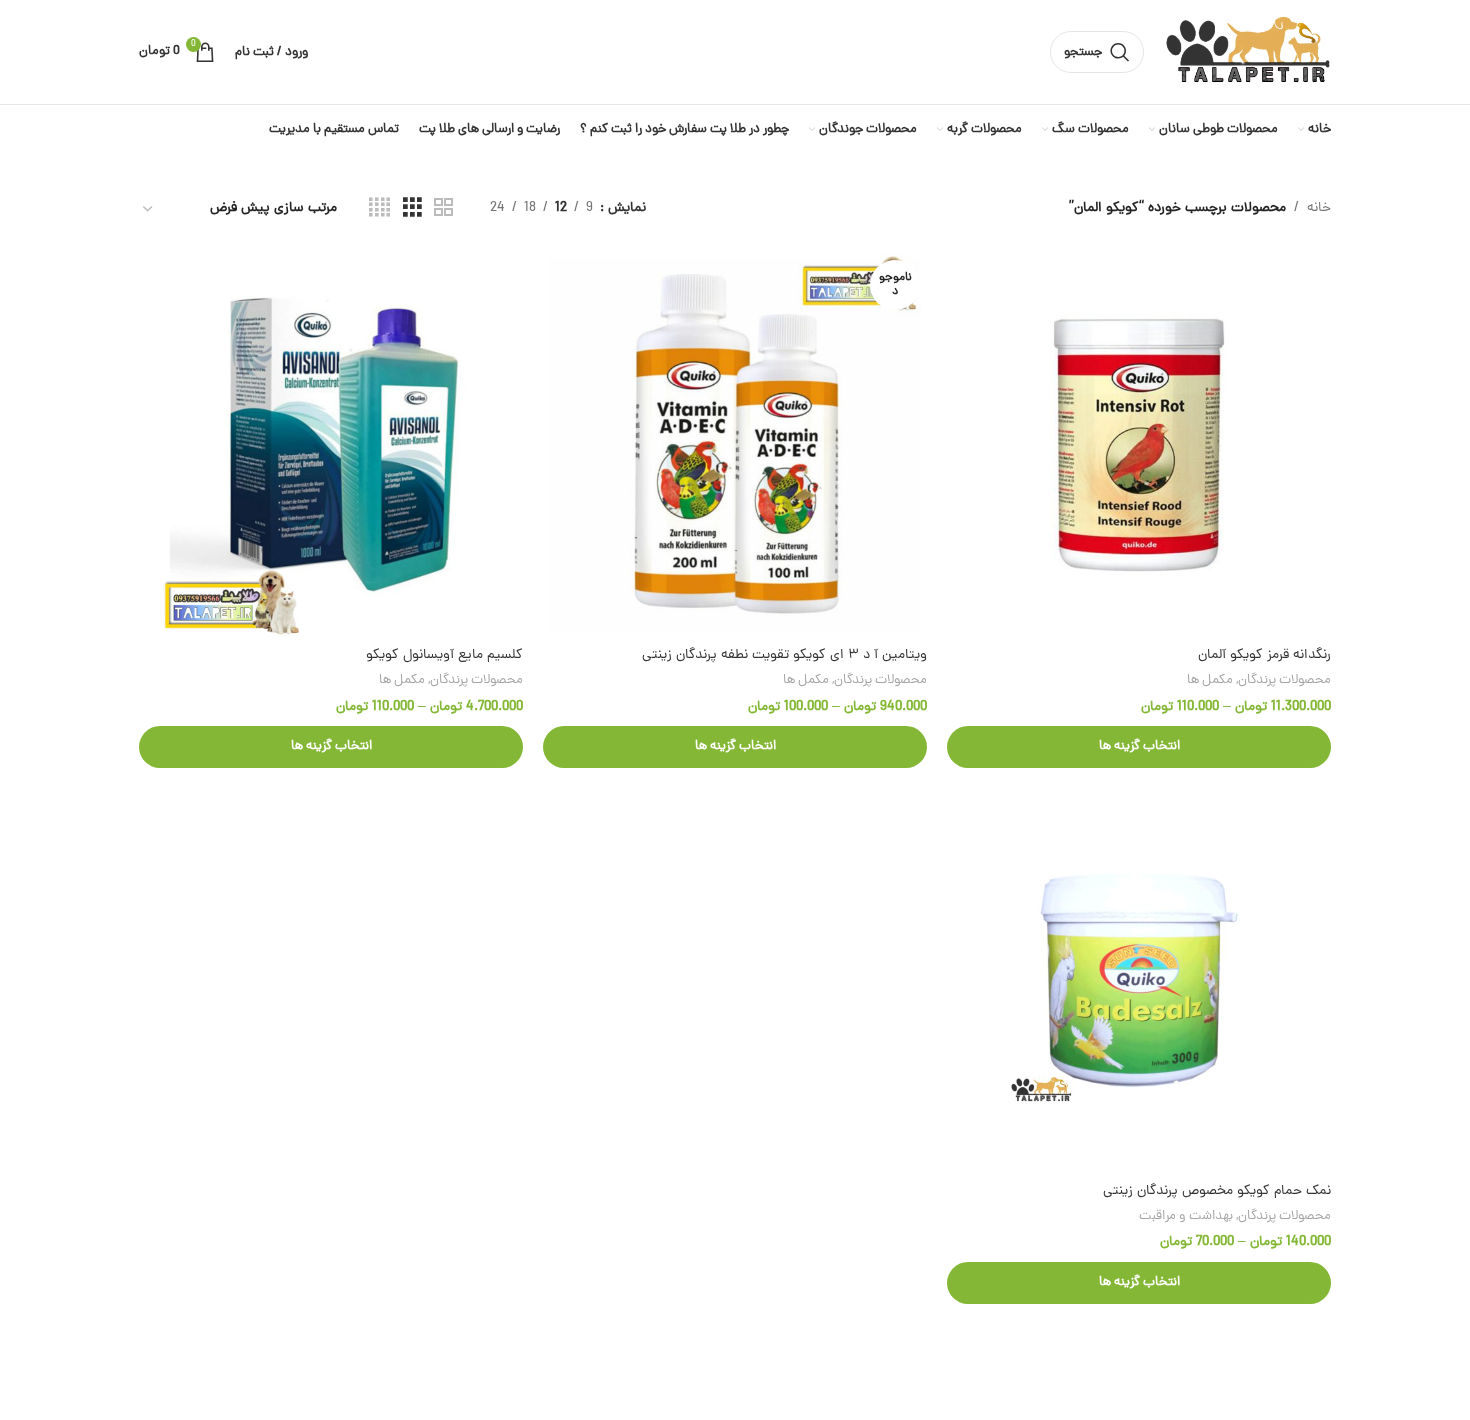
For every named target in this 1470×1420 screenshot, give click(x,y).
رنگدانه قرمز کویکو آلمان (1264, 655)
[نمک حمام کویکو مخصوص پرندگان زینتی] (1139, 980)
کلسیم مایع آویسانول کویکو (444, 655)
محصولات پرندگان (1284, 680)
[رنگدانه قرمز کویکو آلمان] (1139, 445)
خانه (1319, 208)
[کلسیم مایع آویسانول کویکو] (331, 445)
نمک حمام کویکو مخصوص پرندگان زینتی (1217, 1191)
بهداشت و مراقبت (1186, 1216)
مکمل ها (1210, 680)
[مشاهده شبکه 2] (443, 209)
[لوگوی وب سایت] (1247, 53)
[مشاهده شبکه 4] (379, 209)
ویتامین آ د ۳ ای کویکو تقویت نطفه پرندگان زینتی (784, 655)
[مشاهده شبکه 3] (412, 209)
